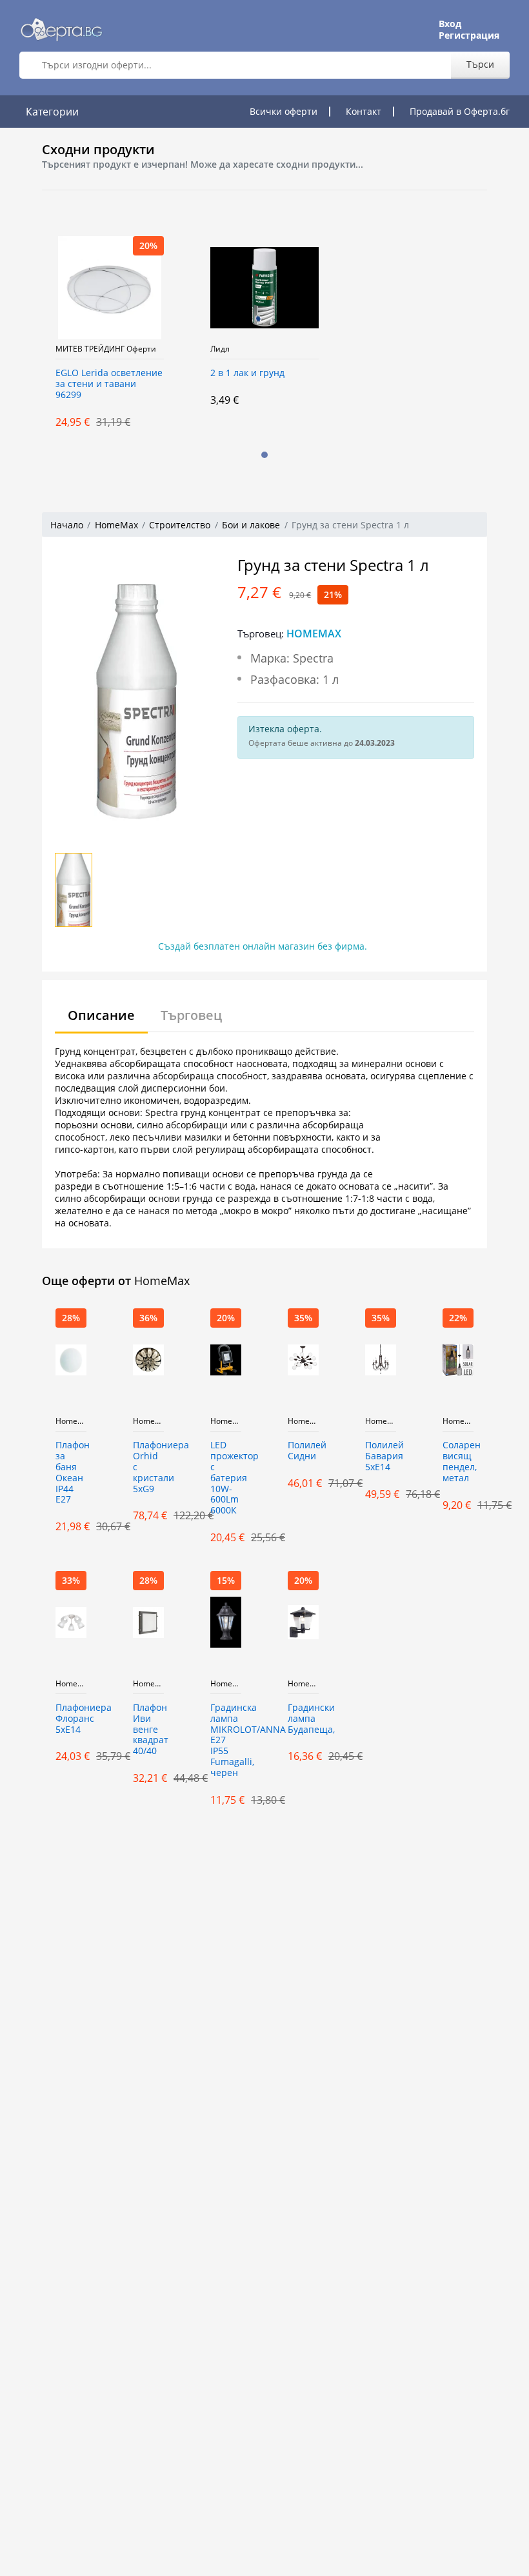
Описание (101, 1015)
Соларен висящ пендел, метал (458, 1462)
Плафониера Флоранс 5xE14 (71, 1719)
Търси (480, 64)
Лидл (220, 349)
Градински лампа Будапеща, (303, 1719)
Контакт (364, 111)
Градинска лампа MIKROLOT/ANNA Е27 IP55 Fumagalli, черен (226, 1741)
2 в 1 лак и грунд (247, 373)
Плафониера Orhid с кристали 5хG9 (148, 1467)
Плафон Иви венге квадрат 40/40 (148, 1730)
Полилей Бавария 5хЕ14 (381, 1456)
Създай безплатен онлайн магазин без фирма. (263, 946)
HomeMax (116, 525)
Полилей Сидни (303, 1451)
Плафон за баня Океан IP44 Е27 (71, 1473)
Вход (450, 24)
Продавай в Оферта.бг (460, 111)
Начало (67, 525)
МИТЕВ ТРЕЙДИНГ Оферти (106, 349)
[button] (264, 455)
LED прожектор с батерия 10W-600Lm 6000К (226, 1478)
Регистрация (469, 35)
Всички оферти (284, 111)
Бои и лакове (251, 525)
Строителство (180, 525)
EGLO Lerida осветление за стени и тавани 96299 (109, 384)
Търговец (191, 1015)
